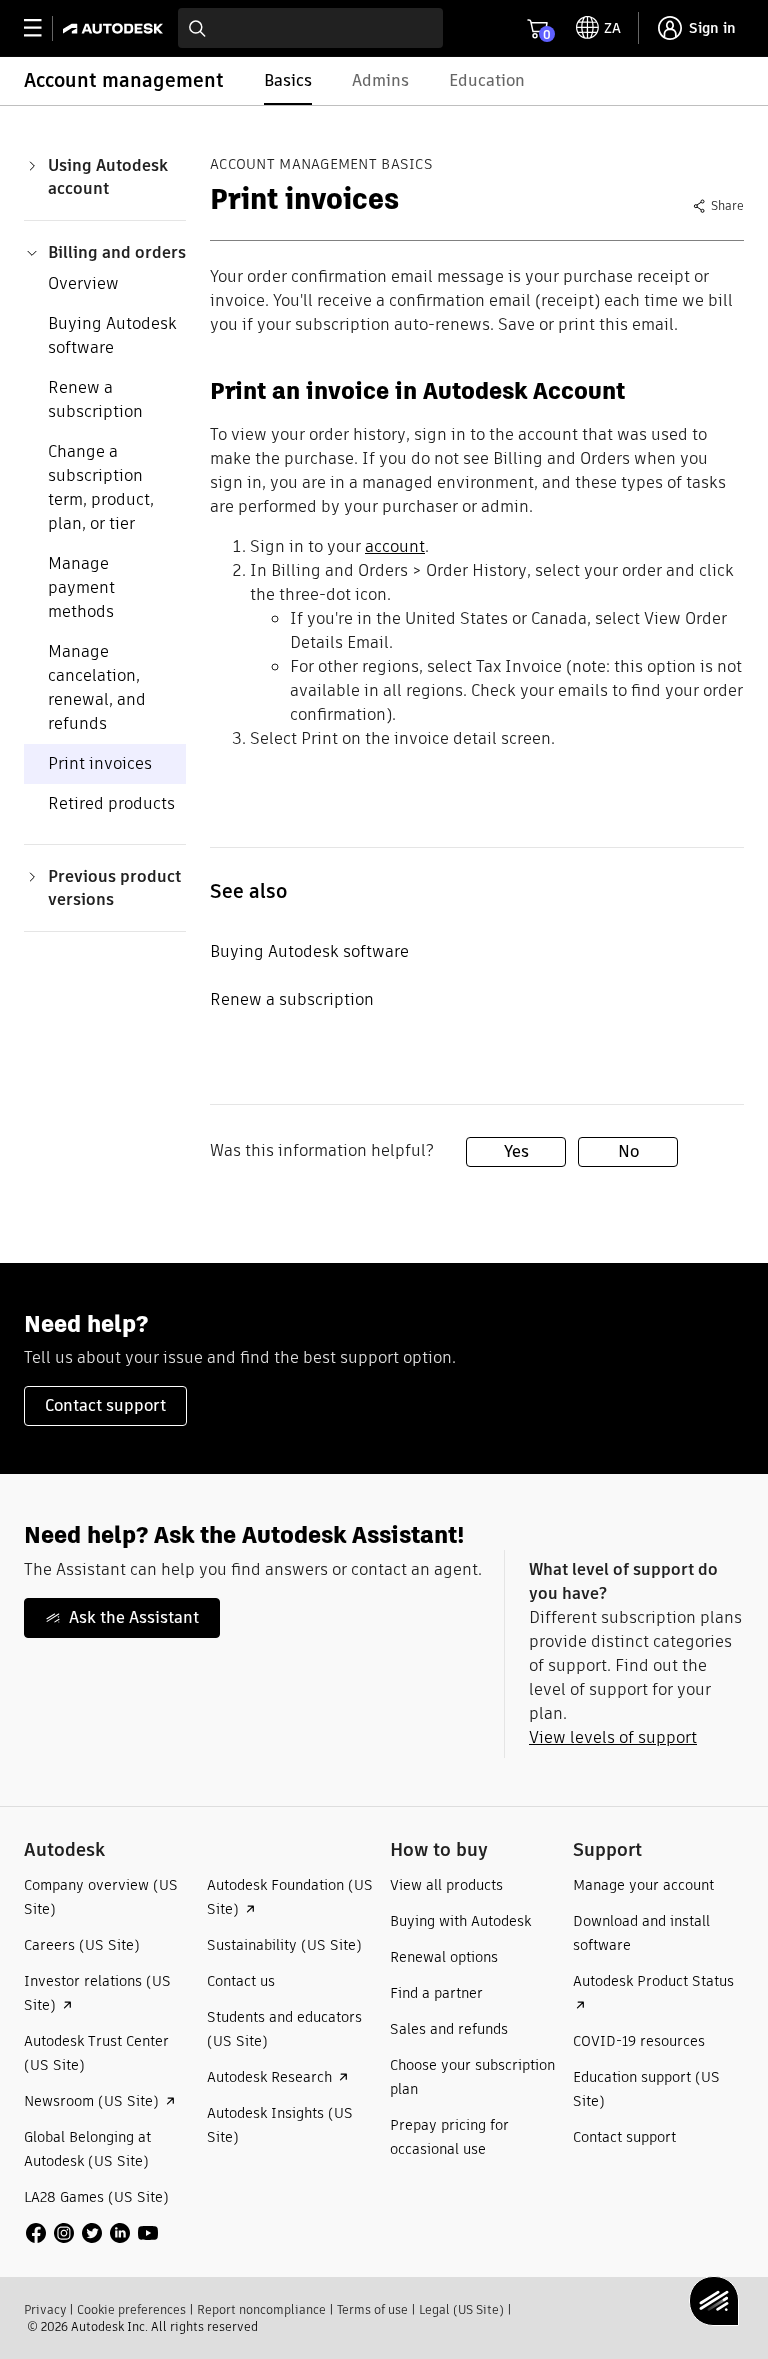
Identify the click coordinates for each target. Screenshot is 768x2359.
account (395, 546)
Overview (83, 283)
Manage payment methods (81, 587)
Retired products (111, 803)
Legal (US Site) (461, 2309)
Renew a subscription (95, 399)
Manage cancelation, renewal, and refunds (97, 687)
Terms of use (372, 2309)
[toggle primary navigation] (43, 28)
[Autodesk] (115, 28)
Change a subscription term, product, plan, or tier (101, 487)
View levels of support (613, 1737)
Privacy (45, 2309)
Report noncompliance (261, 2309)
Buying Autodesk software (112, 335)
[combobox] (310, 28)
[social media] (92, 2233)
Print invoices (100, 763)
